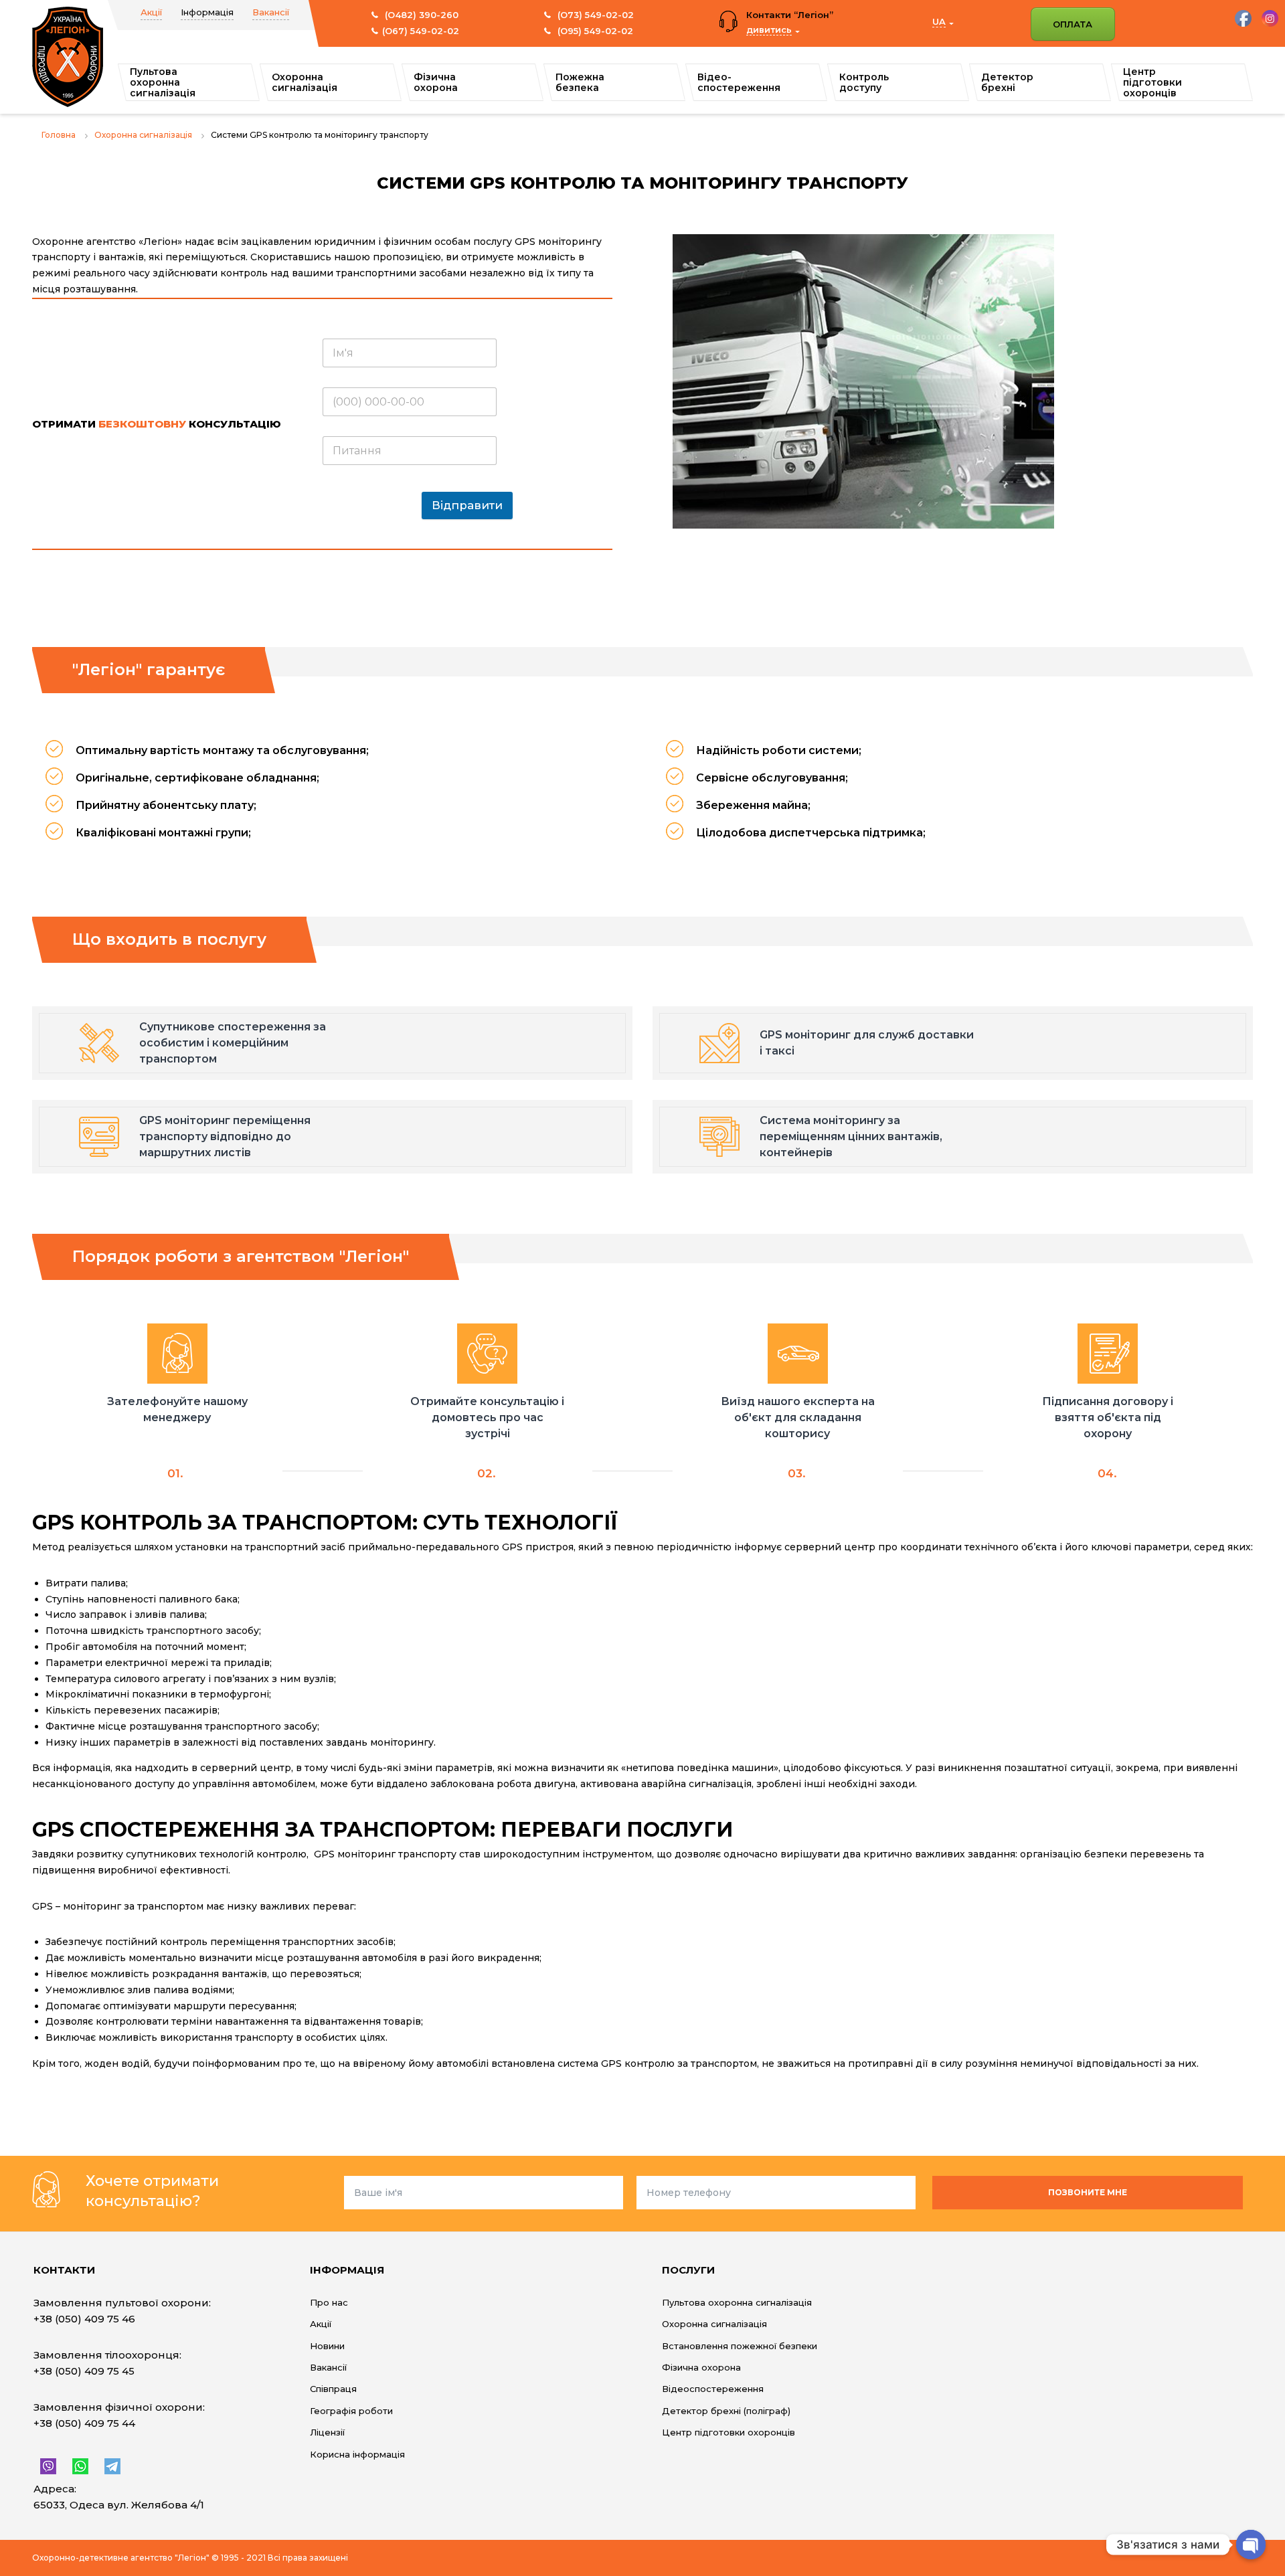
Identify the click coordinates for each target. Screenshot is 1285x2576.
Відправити (467, 505)
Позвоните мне (1088, 2192)
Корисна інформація (357, 2454)
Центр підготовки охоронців (1152, 82)
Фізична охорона (436, 82)
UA (939, 21)
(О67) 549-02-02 (421, 31)
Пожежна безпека (580, 82)
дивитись (769, 29)
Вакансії (271, 12)
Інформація (207, 12)
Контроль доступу (864, 82)
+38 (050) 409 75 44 (84, 2423)
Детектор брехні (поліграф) (726, 2411)
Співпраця (333, 2389)
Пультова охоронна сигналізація (163, 82)
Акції (151, 12)
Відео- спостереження (739, 82)
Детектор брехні (1007, 82)
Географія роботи (351, 2411)
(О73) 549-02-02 (594, 15)
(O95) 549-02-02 (594, 31)
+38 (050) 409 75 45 (84, 2371)
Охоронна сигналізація (305, 82)
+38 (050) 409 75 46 (84, 2319)
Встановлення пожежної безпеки (740, 2346)
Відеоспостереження (713, 2389)
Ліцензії (327, 2432)
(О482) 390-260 (420, 15)
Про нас (329, 2302)
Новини (327, 2346)
